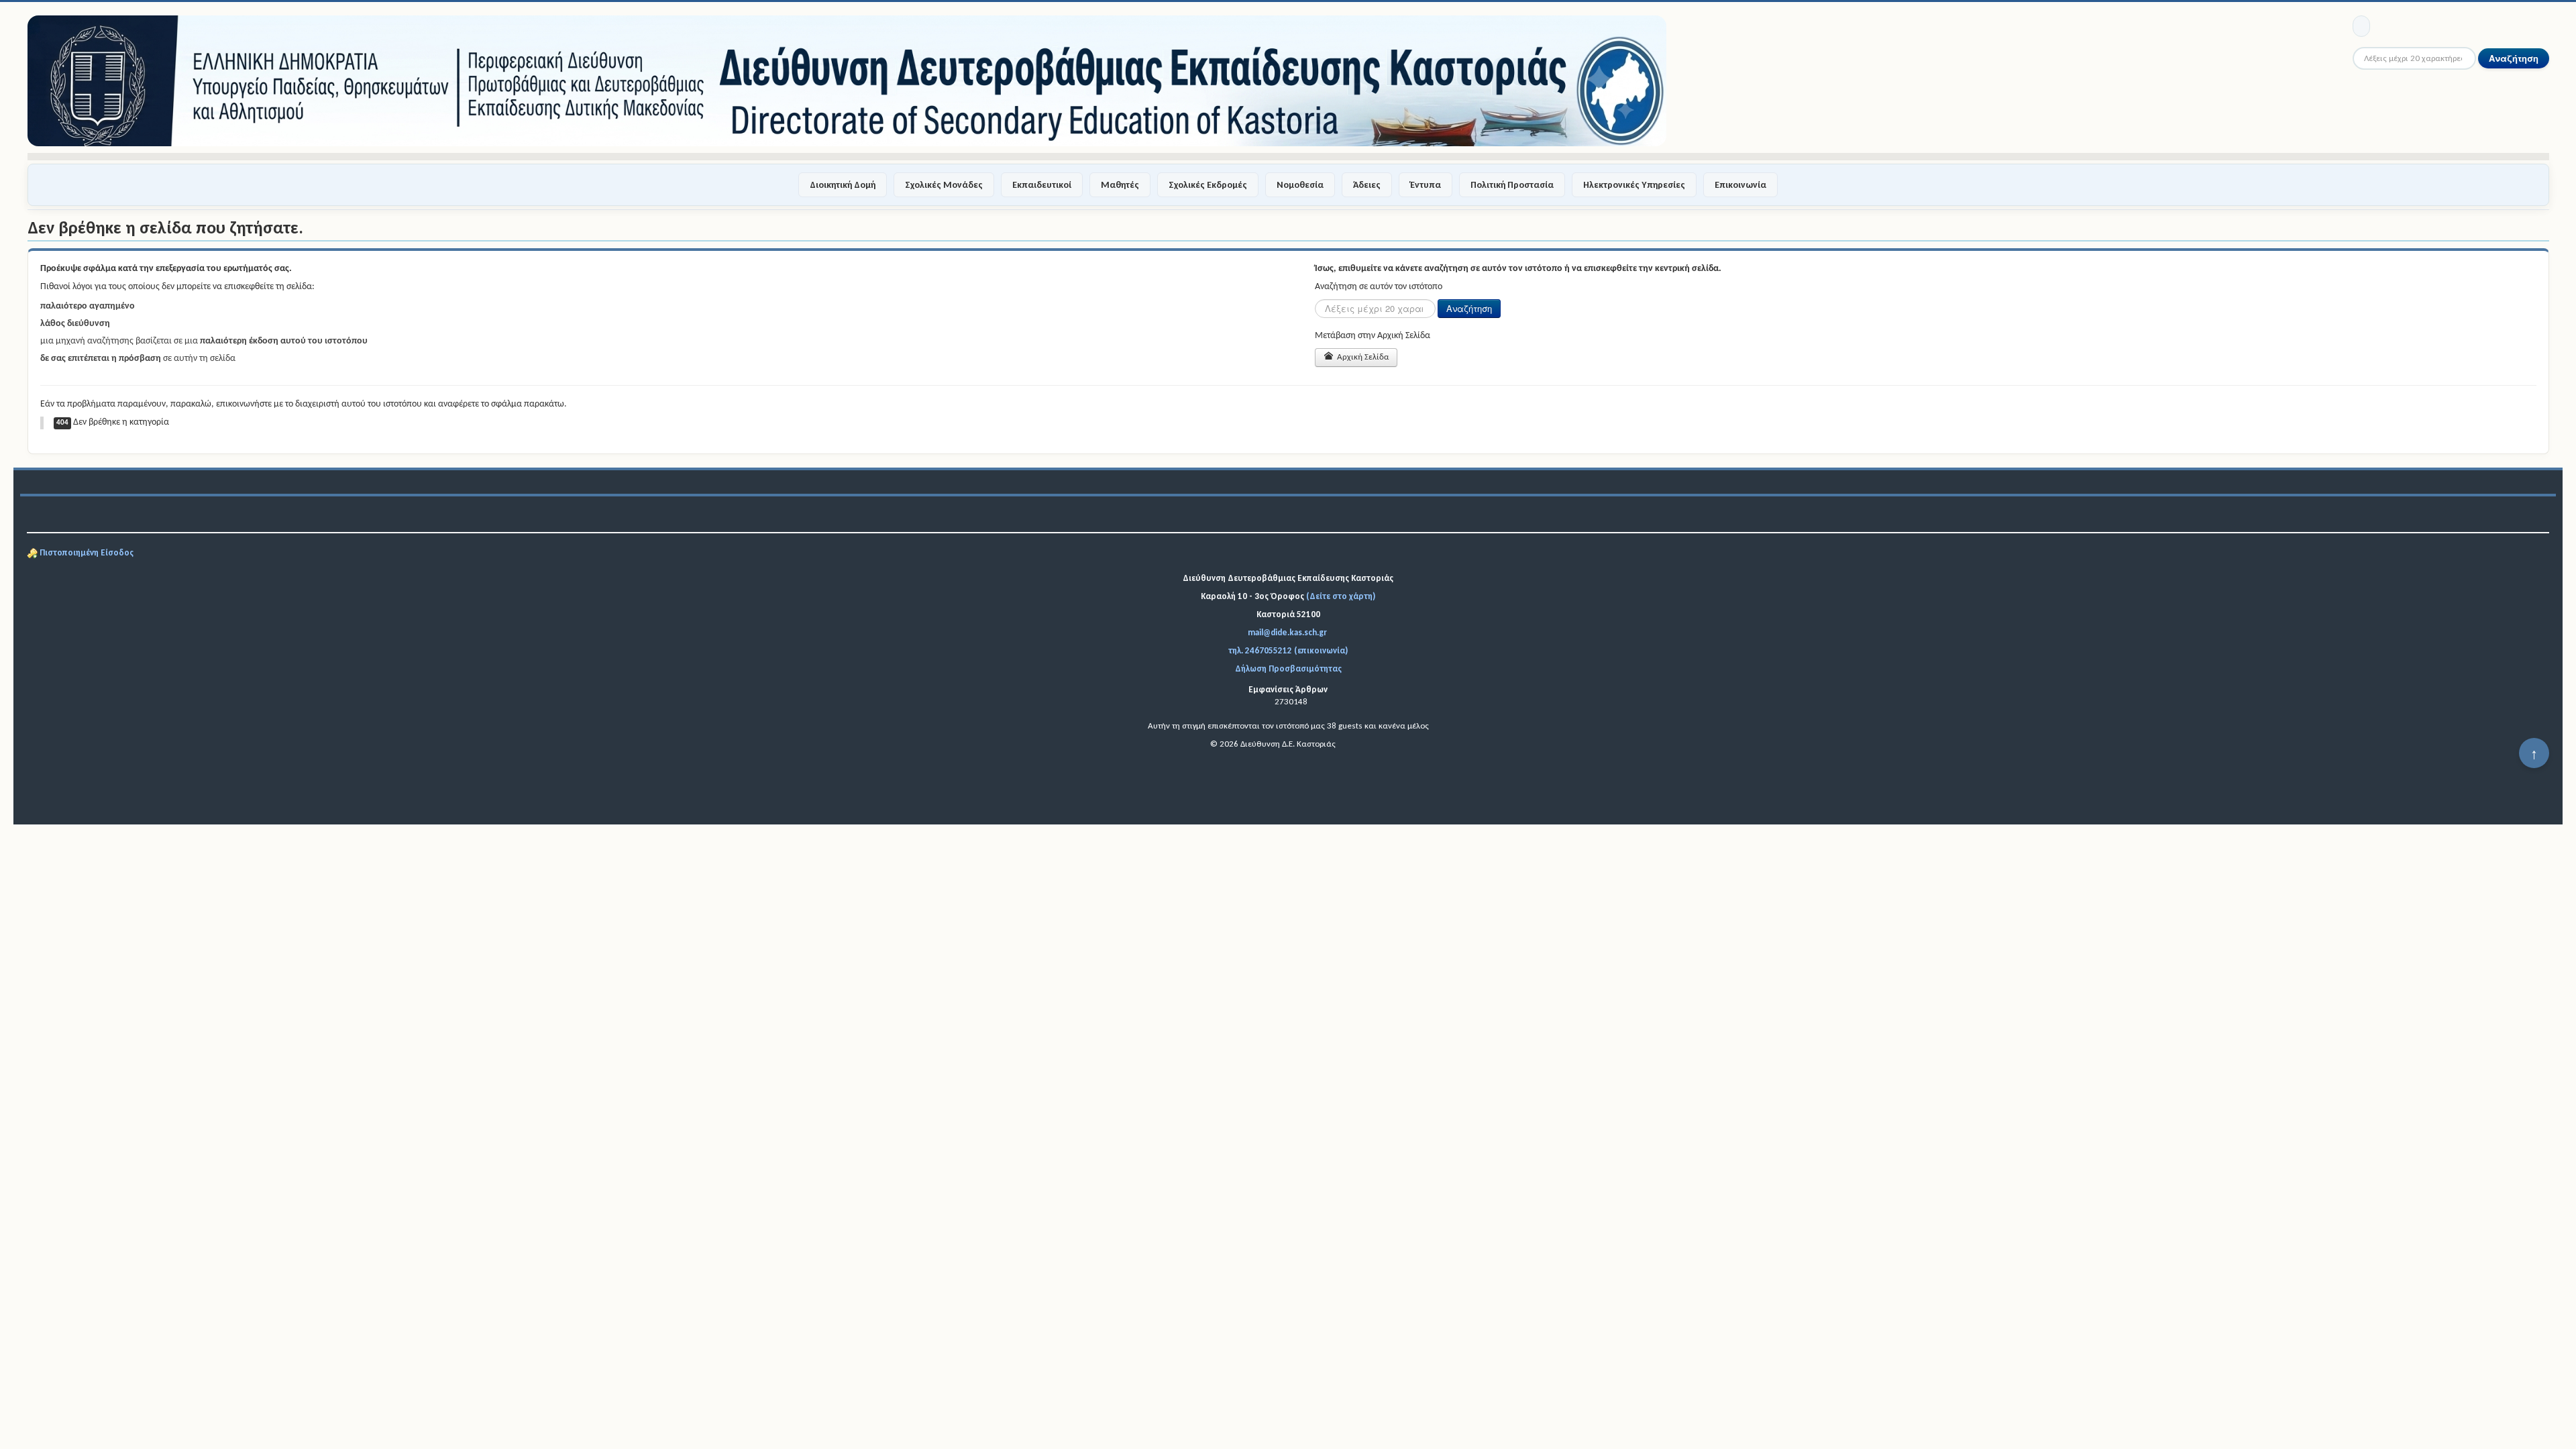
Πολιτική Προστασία (1512, 185)
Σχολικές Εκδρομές (1208, 185)
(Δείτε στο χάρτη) (1341, 596)
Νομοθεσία (1300, 185)
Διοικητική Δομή (843, 185)
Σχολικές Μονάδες (944, 185)
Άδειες (1367, 185)
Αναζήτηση (2514, 58)
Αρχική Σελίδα (1362, 357)
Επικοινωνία (1740, 185)
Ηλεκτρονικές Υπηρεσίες (1634, 185)
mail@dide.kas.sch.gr (1287, 632)
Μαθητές (1120, 185)
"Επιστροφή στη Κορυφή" (2534, 758)
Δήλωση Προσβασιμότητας (1288, 668)
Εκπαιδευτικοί (1042, 185)
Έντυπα (1426, 185)
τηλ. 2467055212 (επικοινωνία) (1288, 650)
